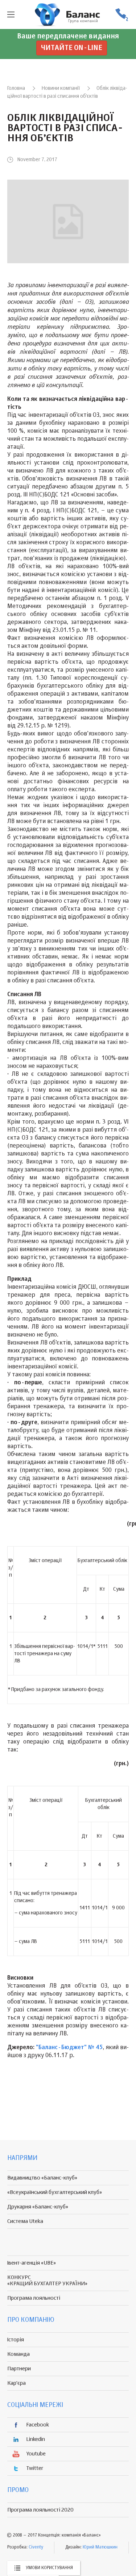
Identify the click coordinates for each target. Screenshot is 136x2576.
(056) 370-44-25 (121, 15)
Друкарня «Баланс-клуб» (38, 2207)
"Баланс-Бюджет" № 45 (69, 2048)
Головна (16, 88)
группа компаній (68, 14)
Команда (18, 2354)
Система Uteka (25, 2221)
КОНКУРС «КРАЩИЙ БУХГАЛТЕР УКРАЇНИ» (47, 2281)
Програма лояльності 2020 (40, 2510)
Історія (16, 2340)
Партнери (19, 2369)
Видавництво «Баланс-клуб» (42, 2178)
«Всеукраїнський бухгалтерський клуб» (55, 2192)
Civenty (36, 2547)
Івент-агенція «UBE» (32, 2263)
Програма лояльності (34, 2298)
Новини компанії (61, 88)
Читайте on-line (72, 48)
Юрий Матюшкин (100, 2547)
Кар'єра (17, 2383)
